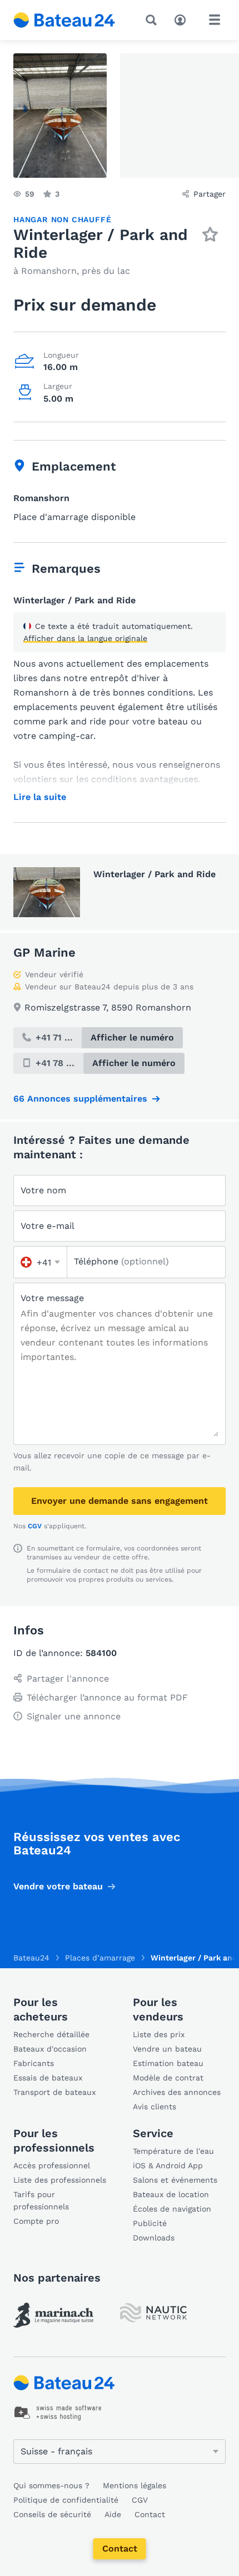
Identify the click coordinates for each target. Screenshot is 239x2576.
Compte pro (36, 2221)
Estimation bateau (168, 2063)
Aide (113, 2514)
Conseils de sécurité (52, 2514)
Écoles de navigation (172, 2209)
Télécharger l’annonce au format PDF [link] (107, 1697)
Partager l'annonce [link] (68, 1679)
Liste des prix (159, 2034)
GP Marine (44, 952)
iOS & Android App (168, 2165)
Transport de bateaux (54, 2092)
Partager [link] (210, 194)
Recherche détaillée (51, 2034)
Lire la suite (40, 797)
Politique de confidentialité (66, 2500)
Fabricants (34, 2063)
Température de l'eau (173, 2151)
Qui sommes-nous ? (51, 2485)
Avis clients (155, 2107)
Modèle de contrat (168, 2078)
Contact (120, 2549)
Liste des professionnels (60, 2180)
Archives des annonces (177, 2092)
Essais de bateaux (48, 2078)
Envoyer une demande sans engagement (120, 1501)
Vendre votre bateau (58, 1886)
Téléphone (121, 1261)
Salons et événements (175, 2180)
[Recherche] (153, 20)
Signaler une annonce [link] (74, 1716)
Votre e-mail (48, 1226)
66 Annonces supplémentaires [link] (80, 1099)
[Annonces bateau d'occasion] (64, 20)
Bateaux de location (171, 2194)
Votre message (52, 1298)
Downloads (154, 2238)
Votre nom (43, 1190)
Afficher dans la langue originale (85, 638)
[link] (53, 2315)
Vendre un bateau (167, 2049)
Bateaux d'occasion (50, 2049)
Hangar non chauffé (62, 219)
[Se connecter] (183, 19)
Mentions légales (135, 2485)
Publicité (150, 2223)
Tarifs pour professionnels (41, 2200)
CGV (35, 1526)
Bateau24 (31, 1958)
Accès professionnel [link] (52, 2165)
